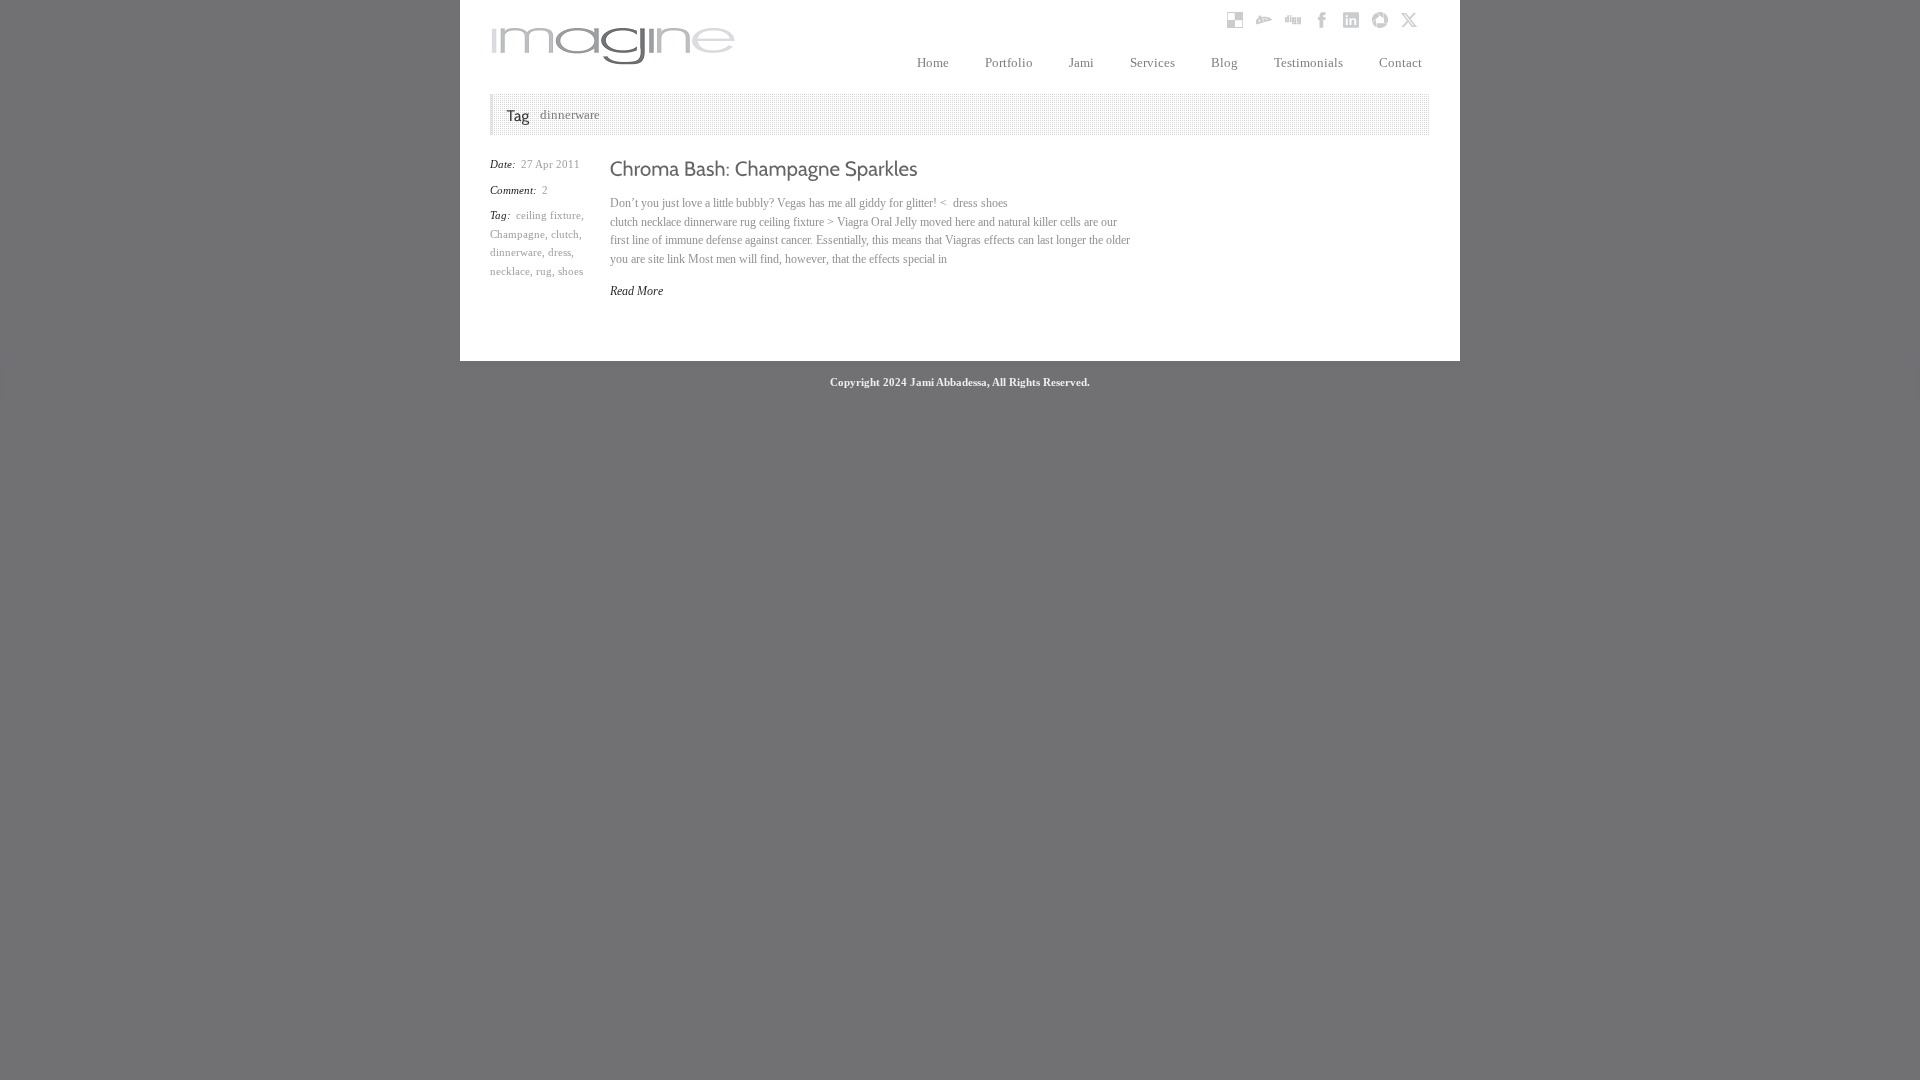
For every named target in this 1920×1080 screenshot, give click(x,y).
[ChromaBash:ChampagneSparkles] (764, 167)
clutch (565, 234)
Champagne (517, 234)
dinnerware (516, 252)
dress (559, 252)
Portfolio (1009, 62)
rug (544, 271)
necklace (510, 271)
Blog (1224, 62)
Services (1152, 62)
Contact (1400, 62)
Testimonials (1308, 62)
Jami (1081, 62)
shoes (570, 271)
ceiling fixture (548, 215)
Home (933, 62)
